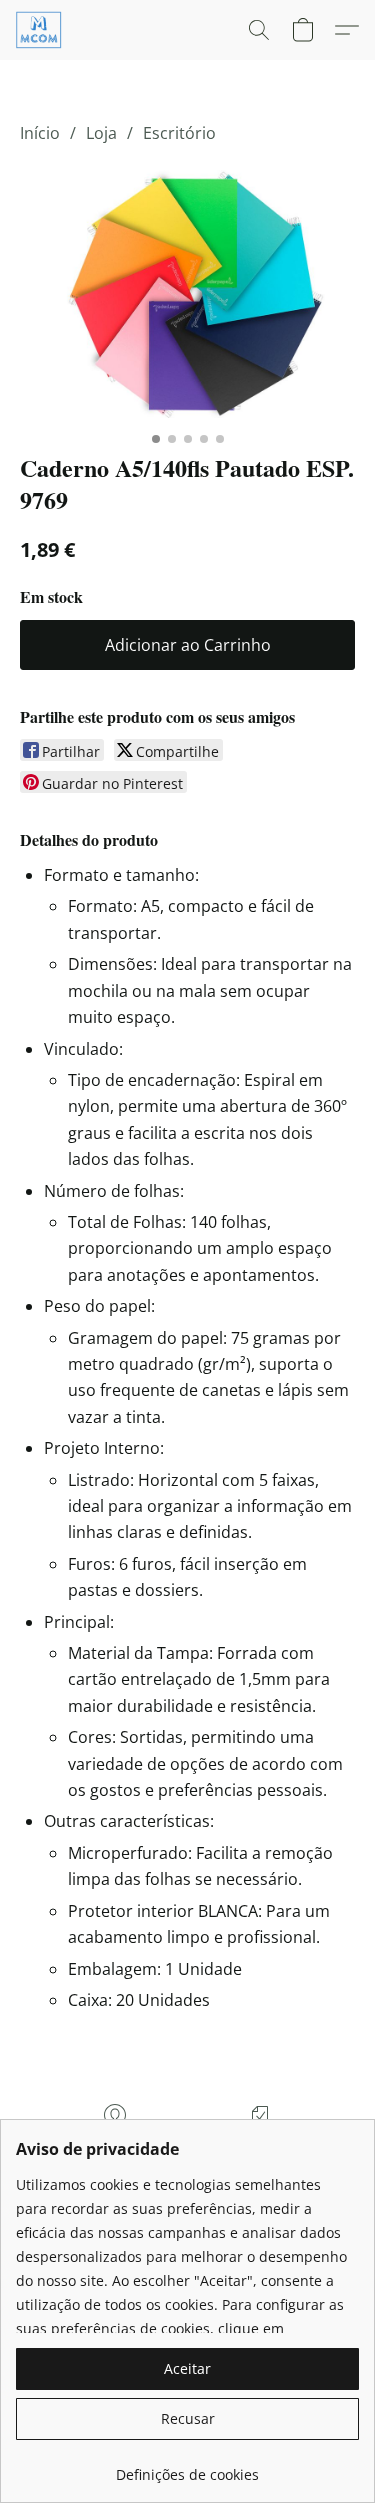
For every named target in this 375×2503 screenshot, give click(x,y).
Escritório (179, 133)
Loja (101, 133)
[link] (187, 2467)
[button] (40, 30)
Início (40, 133)
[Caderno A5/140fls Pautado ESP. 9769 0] (187, 293)
